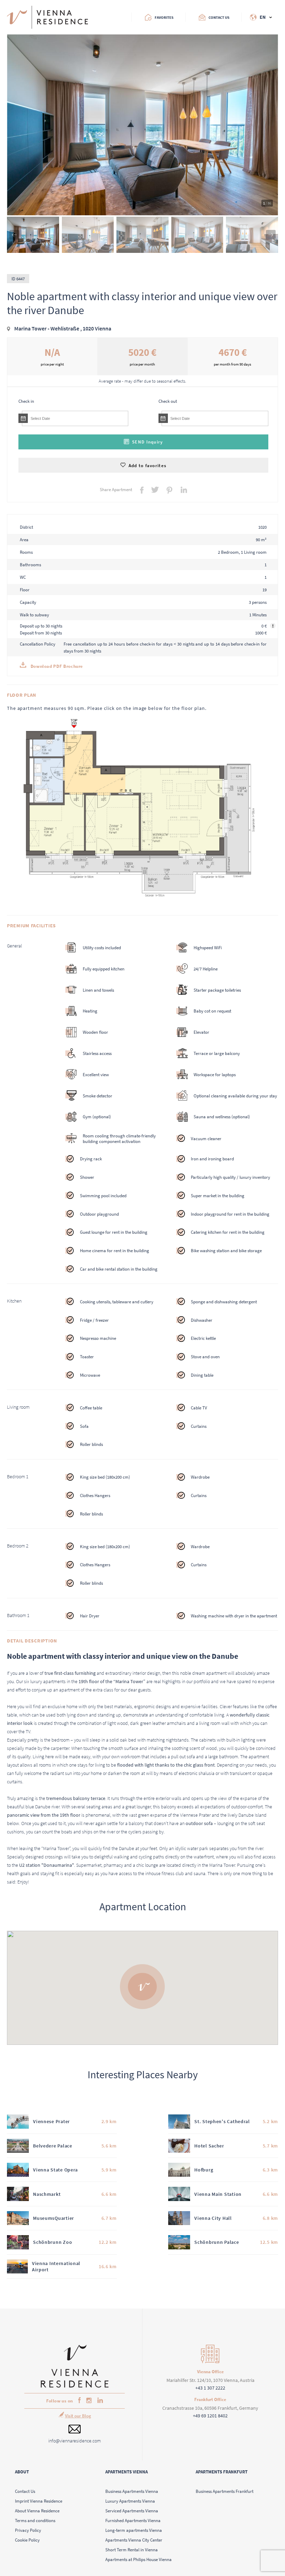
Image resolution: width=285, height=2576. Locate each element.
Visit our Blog (78, 2416)
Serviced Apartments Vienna (132, 2511)
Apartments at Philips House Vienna (139, 2559)
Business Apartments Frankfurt (225, 2491)
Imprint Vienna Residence (39, 2501)
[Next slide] (271, 235)
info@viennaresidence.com (75, 2441)
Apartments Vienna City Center (134, 2540)
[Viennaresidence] (75, 2386)
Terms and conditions (35, 2520)
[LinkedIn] (99, 2401)
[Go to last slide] (14, 235)
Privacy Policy (28, 2530)
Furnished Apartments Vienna (133, 2520)
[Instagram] (88, 2401)
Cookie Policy (27, 2540)
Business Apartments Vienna (132, 2491)
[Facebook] (78, 2401)
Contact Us (25, 2491)
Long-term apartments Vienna (134, 2530)
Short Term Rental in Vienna (132, 2550)
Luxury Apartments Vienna (130, 2501)
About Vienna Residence (37, 2511)
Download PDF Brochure (56, 666)
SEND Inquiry (147, 442)
